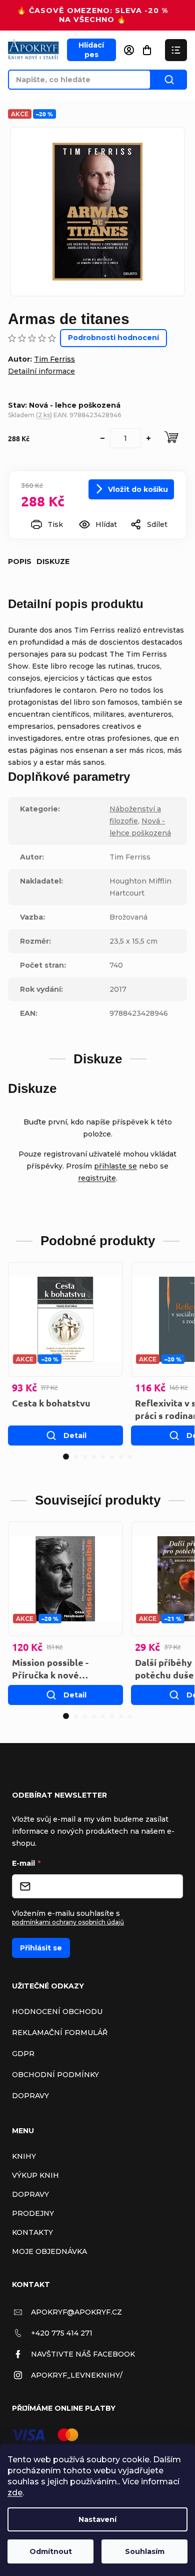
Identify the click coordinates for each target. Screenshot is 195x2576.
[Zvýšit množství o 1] (148, 438)
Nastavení (97, 2519)
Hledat (169, 80)
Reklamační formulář (60, 2033)
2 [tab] (76, 1457)
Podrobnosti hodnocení (113, 338)
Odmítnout (51, 2551)
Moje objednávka (49, 2251)
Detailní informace (41, 371)
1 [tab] (66, 1457)
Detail (75, 1436)
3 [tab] (85, 1457)
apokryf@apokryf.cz (76, 2312)
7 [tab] (121, 1457)
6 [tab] (112, 1457)
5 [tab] (103, 1457)
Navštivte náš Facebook (83, 2354)
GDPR (23, 2054)
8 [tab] (130, 1457)
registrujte (97, 1178)
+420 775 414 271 (62, 2333)
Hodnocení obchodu (57, 2012)
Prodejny (33, 2213)
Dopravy (30, 2096)
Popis (20, 561)
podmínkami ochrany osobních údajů (68, 1922)
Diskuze (53, 561)
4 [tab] (94, 1457)
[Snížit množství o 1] (102, 438)
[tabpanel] (65, 1354)
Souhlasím (145, 2551)
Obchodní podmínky (55, 2075)
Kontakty (32, 2232)
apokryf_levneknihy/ (77, 2375)
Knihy (24, 2156)
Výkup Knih (35, 2175)
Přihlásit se (41, 1948)
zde (15, 2493)
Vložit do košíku (138, 489)
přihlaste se (115, 1166)
